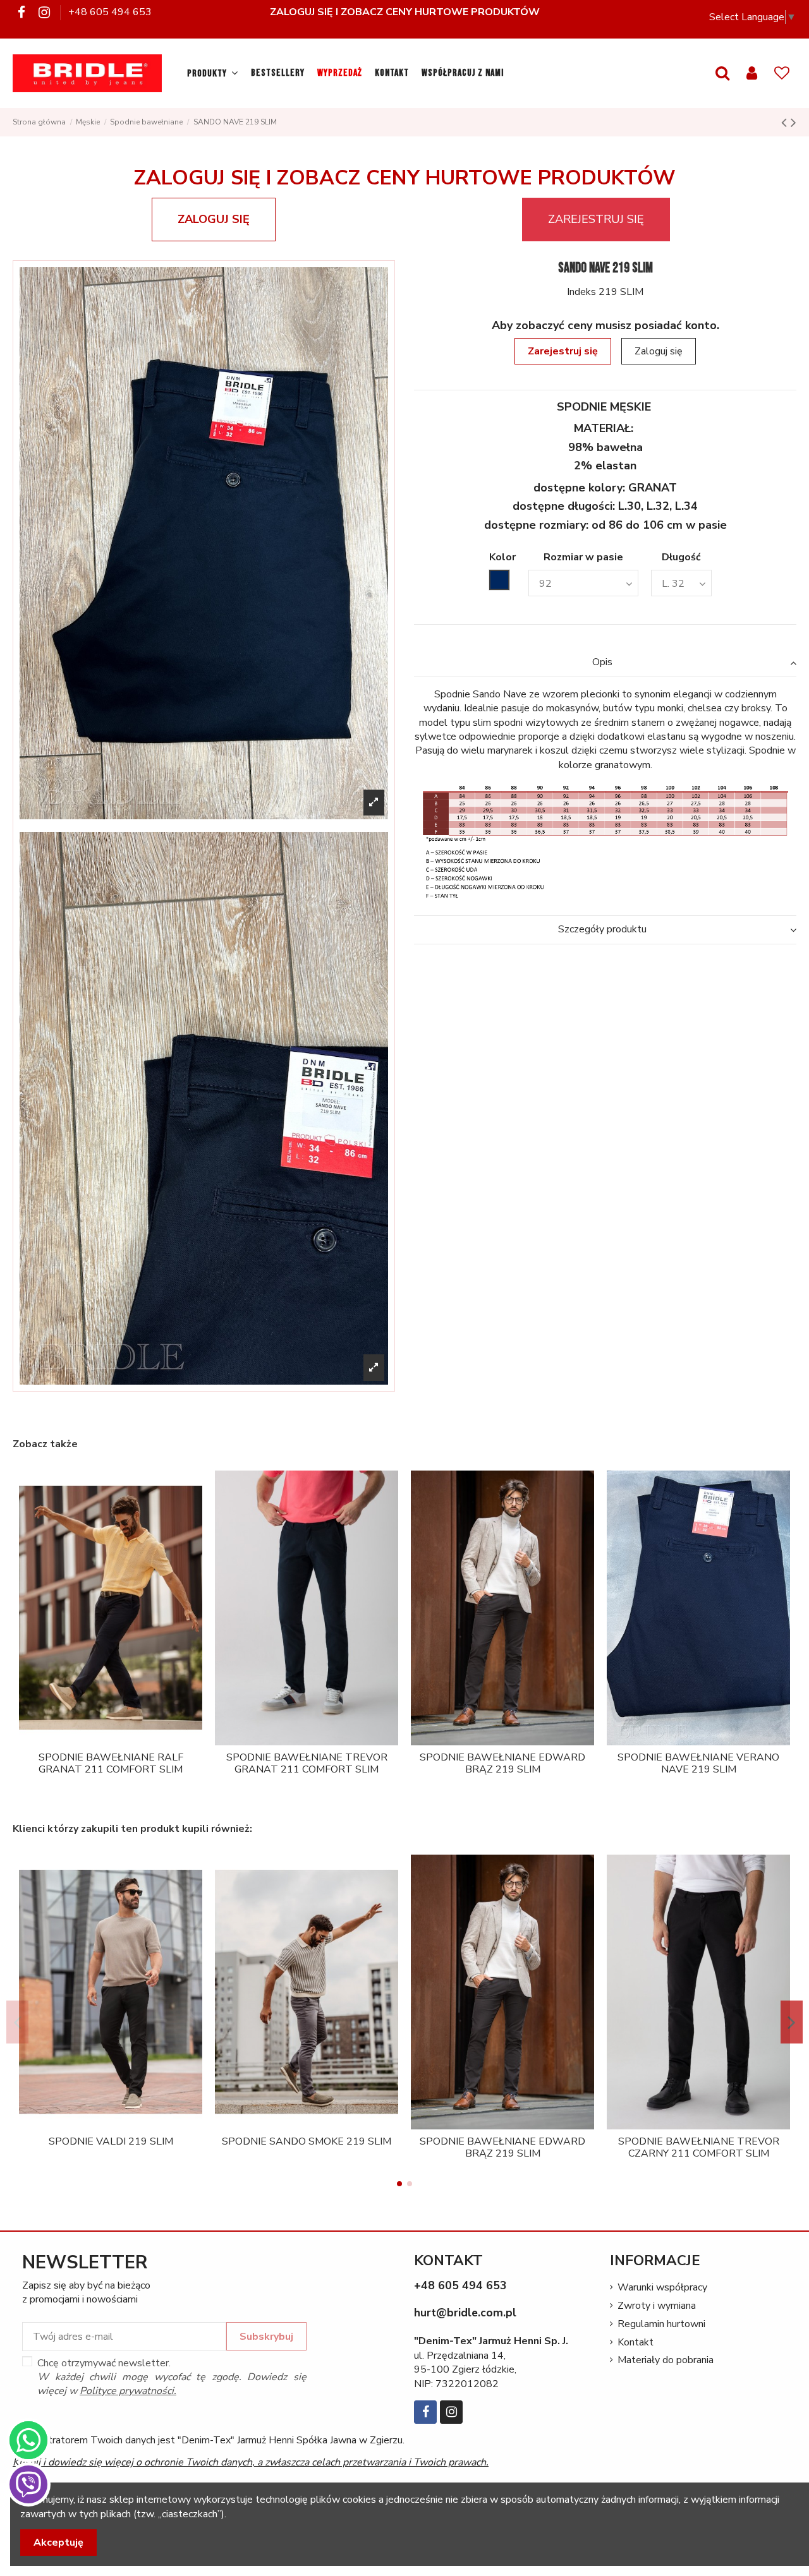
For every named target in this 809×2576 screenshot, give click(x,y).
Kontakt (636, 2342)
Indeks (581, 292)
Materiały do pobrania (666, 2360)
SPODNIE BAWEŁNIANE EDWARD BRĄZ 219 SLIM (502, 1763)
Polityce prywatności (127, 2391)
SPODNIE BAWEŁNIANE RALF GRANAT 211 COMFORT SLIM (111, 1763)
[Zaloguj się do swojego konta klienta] (752, 74)
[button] (213, 73)
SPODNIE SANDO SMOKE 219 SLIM (307, 2141)
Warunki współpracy (662, 2287)
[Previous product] (786, 123)
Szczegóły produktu (602, 929)
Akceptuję (58, 2543)
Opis (602, 662)
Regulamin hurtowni (661, 2324)
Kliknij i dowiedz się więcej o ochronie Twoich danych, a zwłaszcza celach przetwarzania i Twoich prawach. (251, 2462)
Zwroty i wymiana (657, 2306)
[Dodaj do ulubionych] (100, 1740)
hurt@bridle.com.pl (465, 2313)
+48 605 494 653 (110, 12)
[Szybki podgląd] (121, 1740)
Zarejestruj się (563, 351)
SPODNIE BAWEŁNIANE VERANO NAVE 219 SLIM (698, 1763)
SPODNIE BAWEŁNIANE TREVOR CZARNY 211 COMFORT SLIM (699, 2147)
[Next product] (794, 123)
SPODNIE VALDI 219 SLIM (111, 2141)
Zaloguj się (659, 351)
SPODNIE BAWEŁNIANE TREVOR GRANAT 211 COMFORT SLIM (307, 1763)
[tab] (605, 663)
